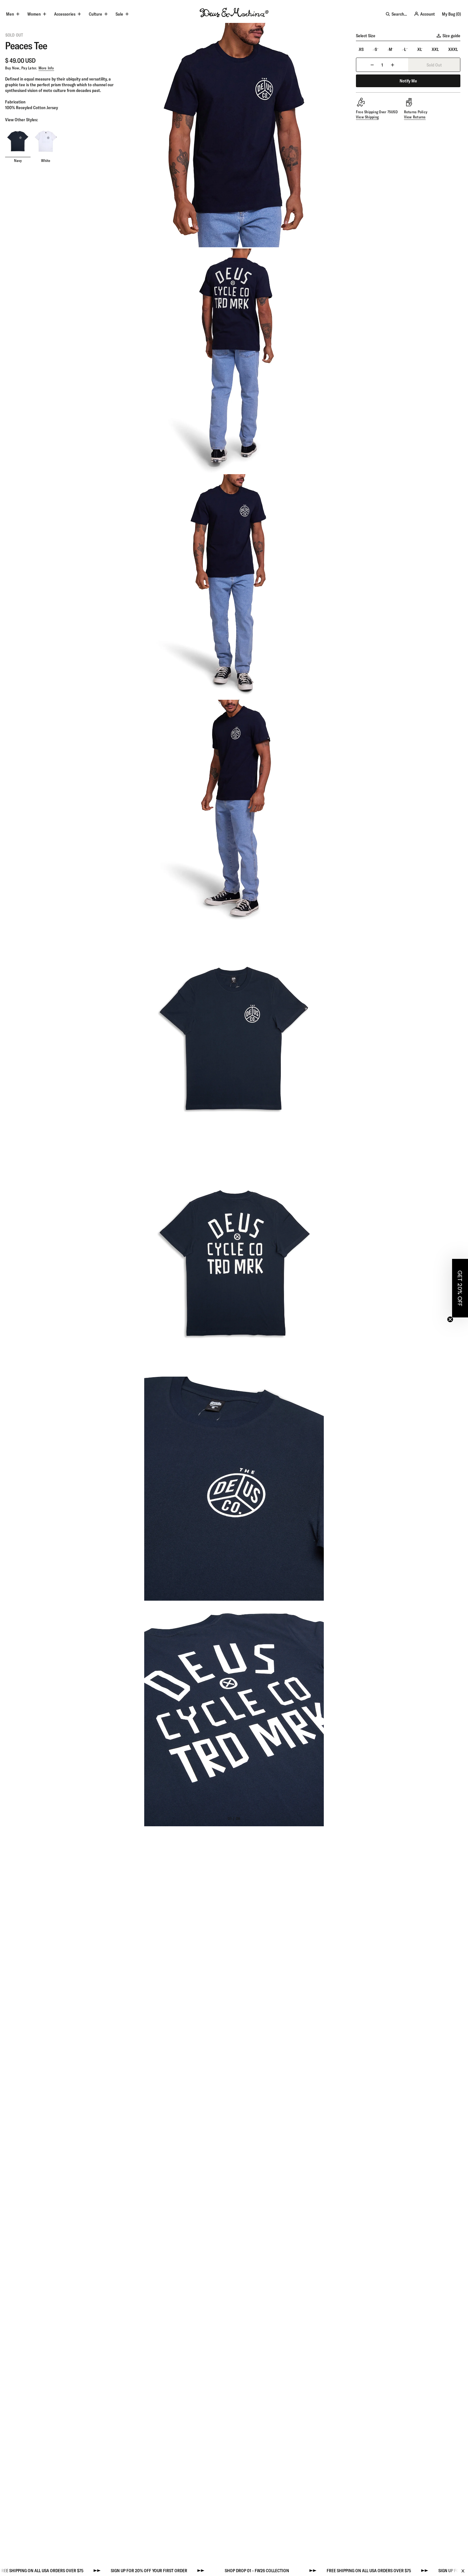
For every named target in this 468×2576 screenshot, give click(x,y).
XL (420, 49)
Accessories (65, 14)
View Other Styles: (21, 120)
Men (10, 14)
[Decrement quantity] (372, 65)
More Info (46, 68)
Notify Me (408, 81)
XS (361, 49)
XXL (435, 49)
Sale (119, 14)
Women (34, 14)
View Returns (415, 117)
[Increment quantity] (393, 65)
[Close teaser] (450, 1319)
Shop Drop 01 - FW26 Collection (172, 2571)
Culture (96, 14)
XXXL (453, 49)
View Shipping (367, 117)
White (46, 161)
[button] (460, 1288)
